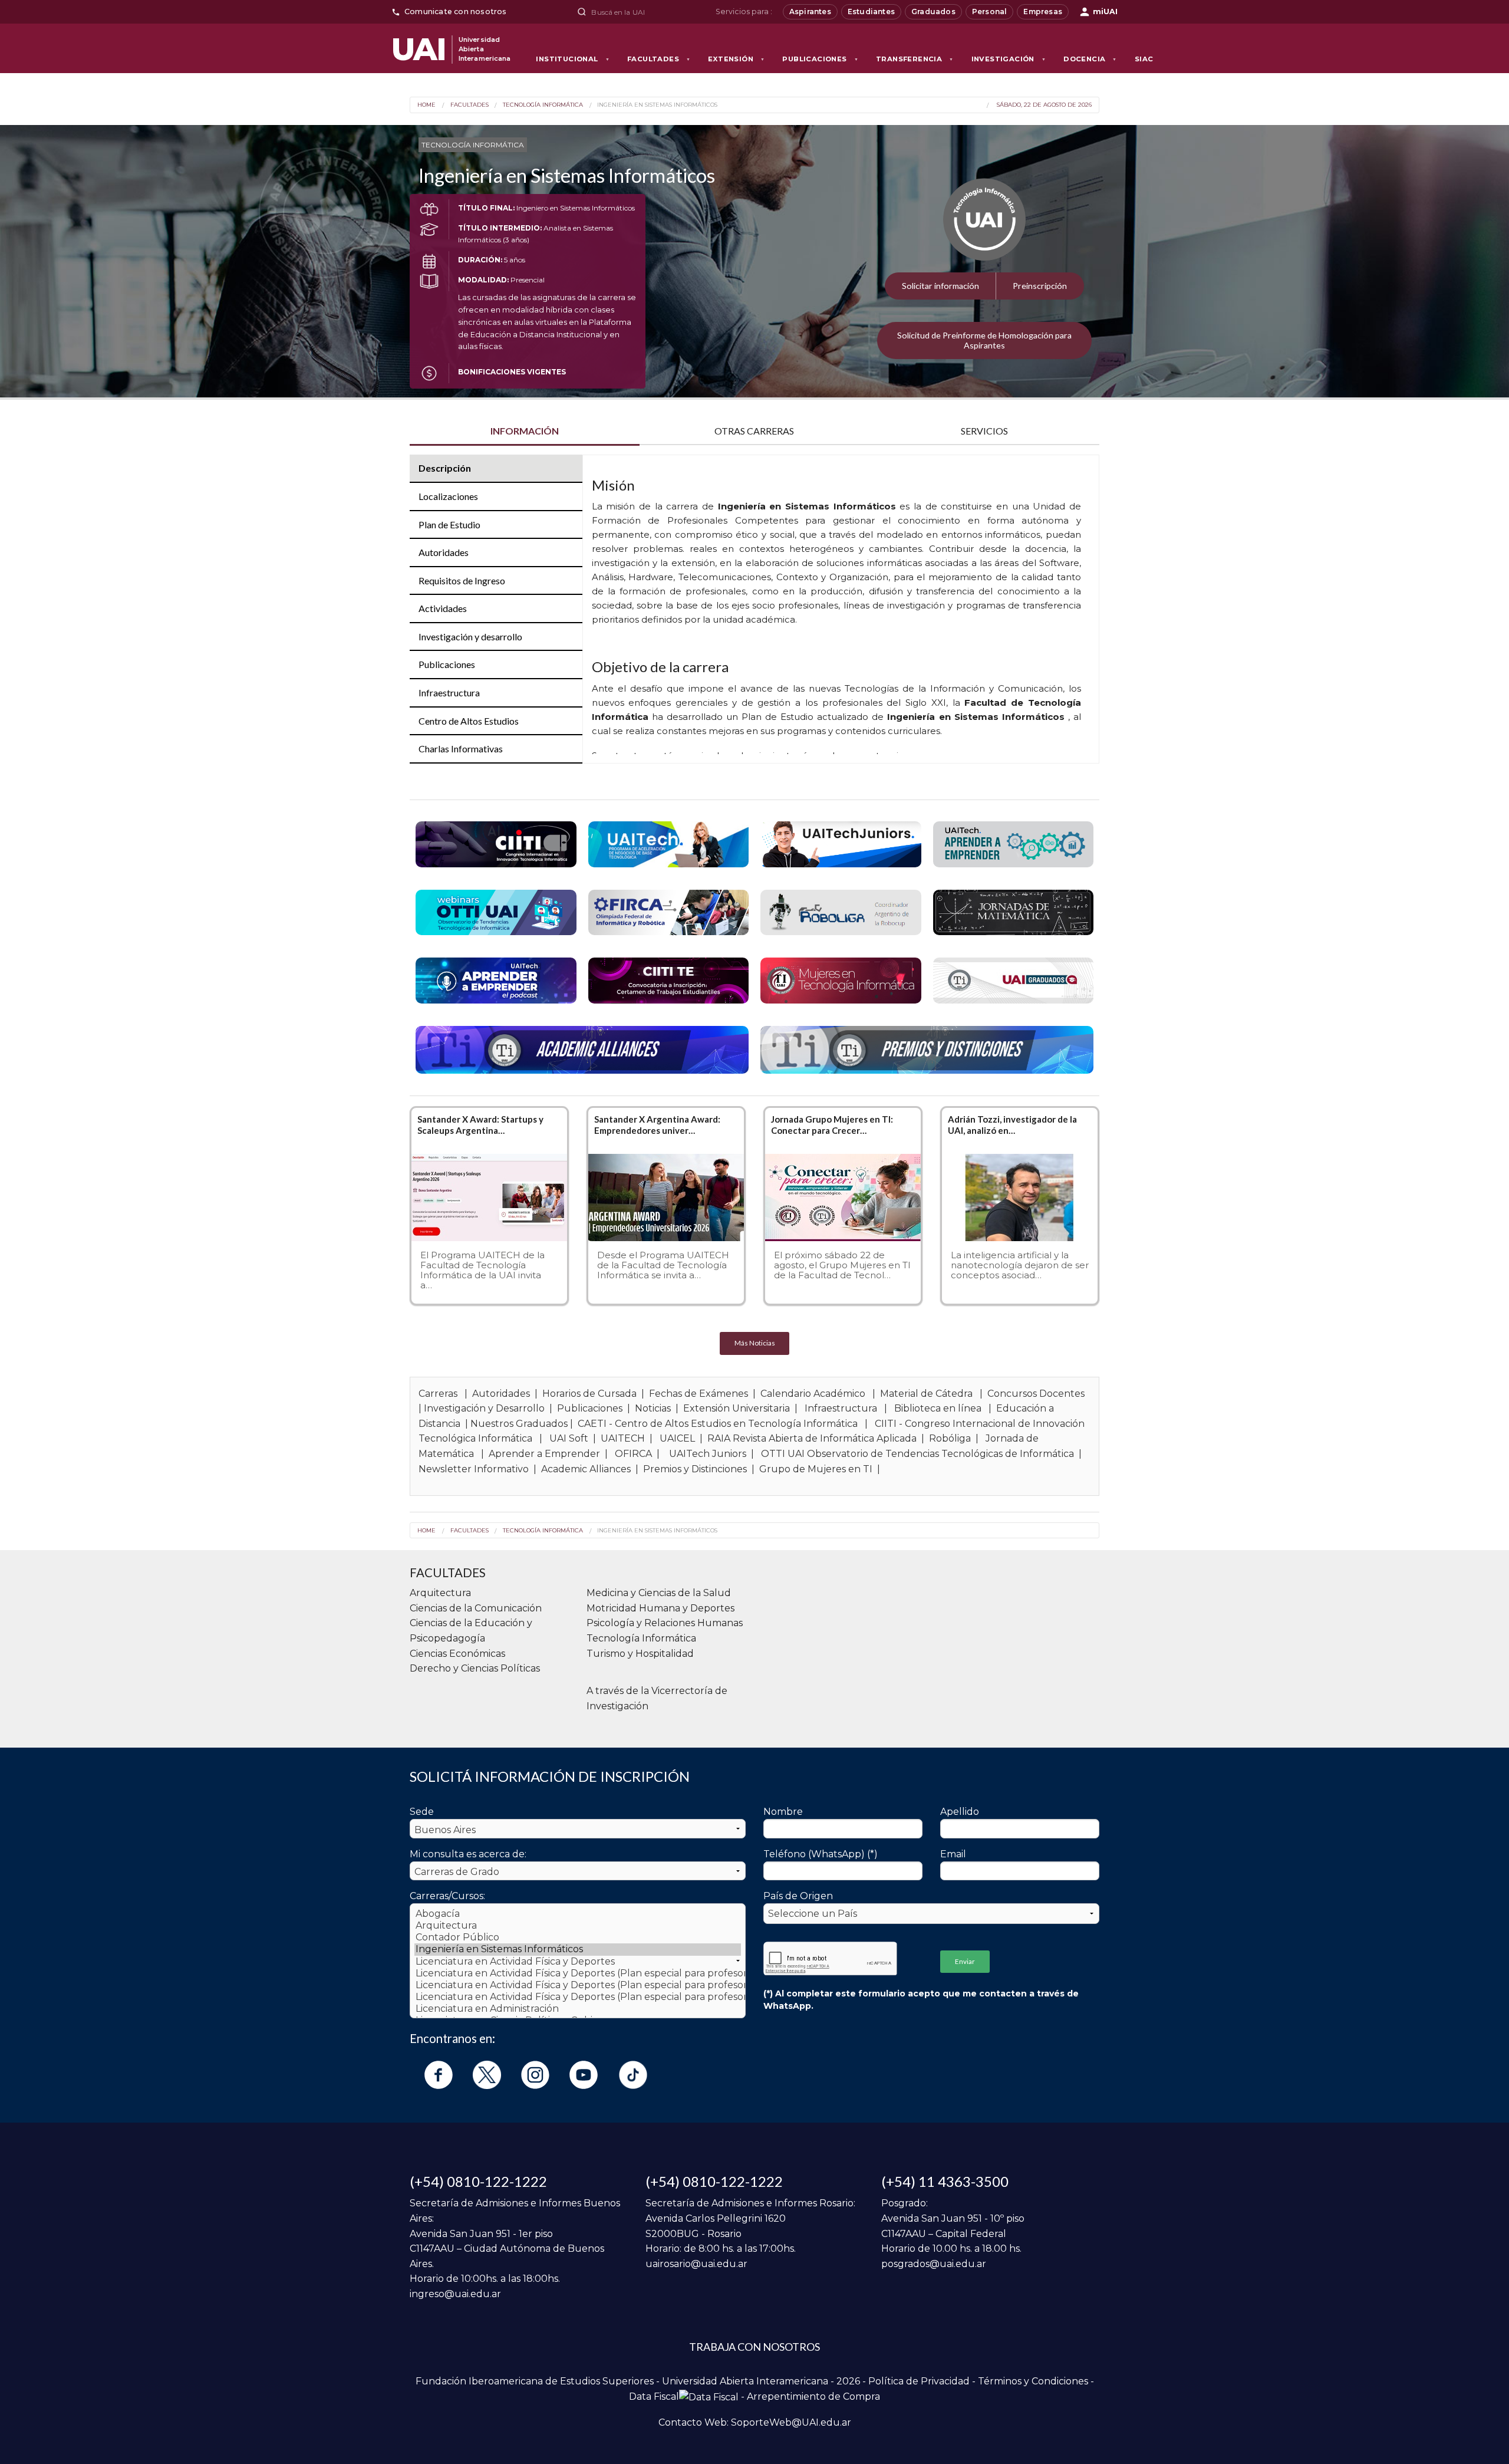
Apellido (960, 1812)
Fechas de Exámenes (699, 1394)
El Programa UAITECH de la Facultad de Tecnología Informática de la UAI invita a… (482, 1270)
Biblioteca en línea (938, 1408)
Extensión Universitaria (737, 1408)
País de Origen (798, 1896)
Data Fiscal (654, 2396)
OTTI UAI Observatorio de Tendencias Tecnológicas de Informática (917, 1454)
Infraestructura (449, 693)
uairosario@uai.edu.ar (696, 2264)
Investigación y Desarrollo (484, 1408)
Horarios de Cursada (589, 1394)
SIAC (1144, 59)
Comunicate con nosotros (456, 11)
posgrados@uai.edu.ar (934, 2264)
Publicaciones (447, 664)
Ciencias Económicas (457, 1654)
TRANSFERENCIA (915, 59)
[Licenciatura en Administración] (578, 2009)
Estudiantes (871, 11)
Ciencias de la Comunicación (476, 1608)
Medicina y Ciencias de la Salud (659, 1593)
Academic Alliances (586, 1469)
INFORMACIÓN (525, 431)
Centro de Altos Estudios (469, 721)
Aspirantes (810, 11)
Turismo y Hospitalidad (640, 1654)
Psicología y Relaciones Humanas (665, 1623)
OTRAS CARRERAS (754, 431)
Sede (422, 1812)
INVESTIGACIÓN (1009, 59)
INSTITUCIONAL (573, 59)
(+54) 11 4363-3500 (945, 2181)
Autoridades (444, 552)
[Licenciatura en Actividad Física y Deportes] (578, 1962)
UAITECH (623, 1438)
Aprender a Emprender (544, 1454)
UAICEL (677, 1438)
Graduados (933, 11)
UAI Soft (569, 1438)
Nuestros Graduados (519, 1424)
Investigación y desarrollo (470, 636)
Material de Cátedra (926, 1394)
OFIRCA (633, 1454)
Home (426, 105)
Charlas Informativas (461, 749)
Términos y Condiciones (1033, 2381)
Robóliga (950, 1438)
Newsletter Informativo (474, 1469)
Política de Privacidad (919, 2381)
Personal (990, 11)
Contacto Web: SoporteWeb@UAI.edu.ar (755, 2422)
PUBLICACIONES (820, 59)
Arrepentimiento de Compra (813, 2396)
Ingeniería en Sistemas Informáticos (657, 105)
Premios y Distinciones (695, 1469)
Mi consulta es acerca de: (468, 1854)
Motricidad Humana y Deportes (660, 1608)
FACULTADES (659, 59)
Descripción (445, 468)
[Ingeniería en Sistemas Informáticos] (578, 1949)
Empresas (1043, 11)
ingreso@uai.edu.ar (455, 2294)
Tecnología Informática (543, 105)
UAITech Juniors (708, 1454)
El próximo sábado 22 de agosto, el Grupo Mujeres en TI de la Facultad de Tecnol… (842, 1265)
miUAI (1105, 11)
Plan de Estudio (449, 524)
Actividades (443, 608)
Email (953, 1854)
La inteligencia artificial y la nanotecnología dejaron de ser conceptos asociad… (1020, 1265)
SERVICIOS (984, 431)
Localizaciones (448, 496)
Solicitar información (940, 286)
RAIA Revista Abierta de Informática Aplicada (812, 1438)
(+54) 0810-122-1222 (478, 2181)
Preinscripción (1040, 286)
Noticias (653, 1408)
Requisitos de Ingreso (462, 580)
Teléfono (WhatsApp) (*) (821, 1854)
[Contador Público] (578, 1937)
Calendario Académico (813, 1394)
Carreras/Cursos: (447, 1896)
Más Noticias (755, 1343)
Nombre (783, 1812)
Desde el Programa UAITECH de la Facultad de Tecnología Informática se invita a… (663, 1265)
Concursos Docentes (1036, 1394)
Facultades (469, 105)
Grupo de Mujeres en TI (816, 1469)
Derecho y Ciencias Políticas (475, 1668)
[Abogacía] (578, 1914)
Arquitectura (440, 1593)
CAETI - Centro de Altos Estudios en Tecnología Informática (718, 1424)
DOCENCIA (1090, 59)
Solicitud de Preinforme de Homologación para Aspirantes (984, 340)
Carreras (438, 1394)
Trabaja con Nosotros (754, 2347)
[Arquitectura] (578, 1926)
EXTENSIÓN (736, 59)
